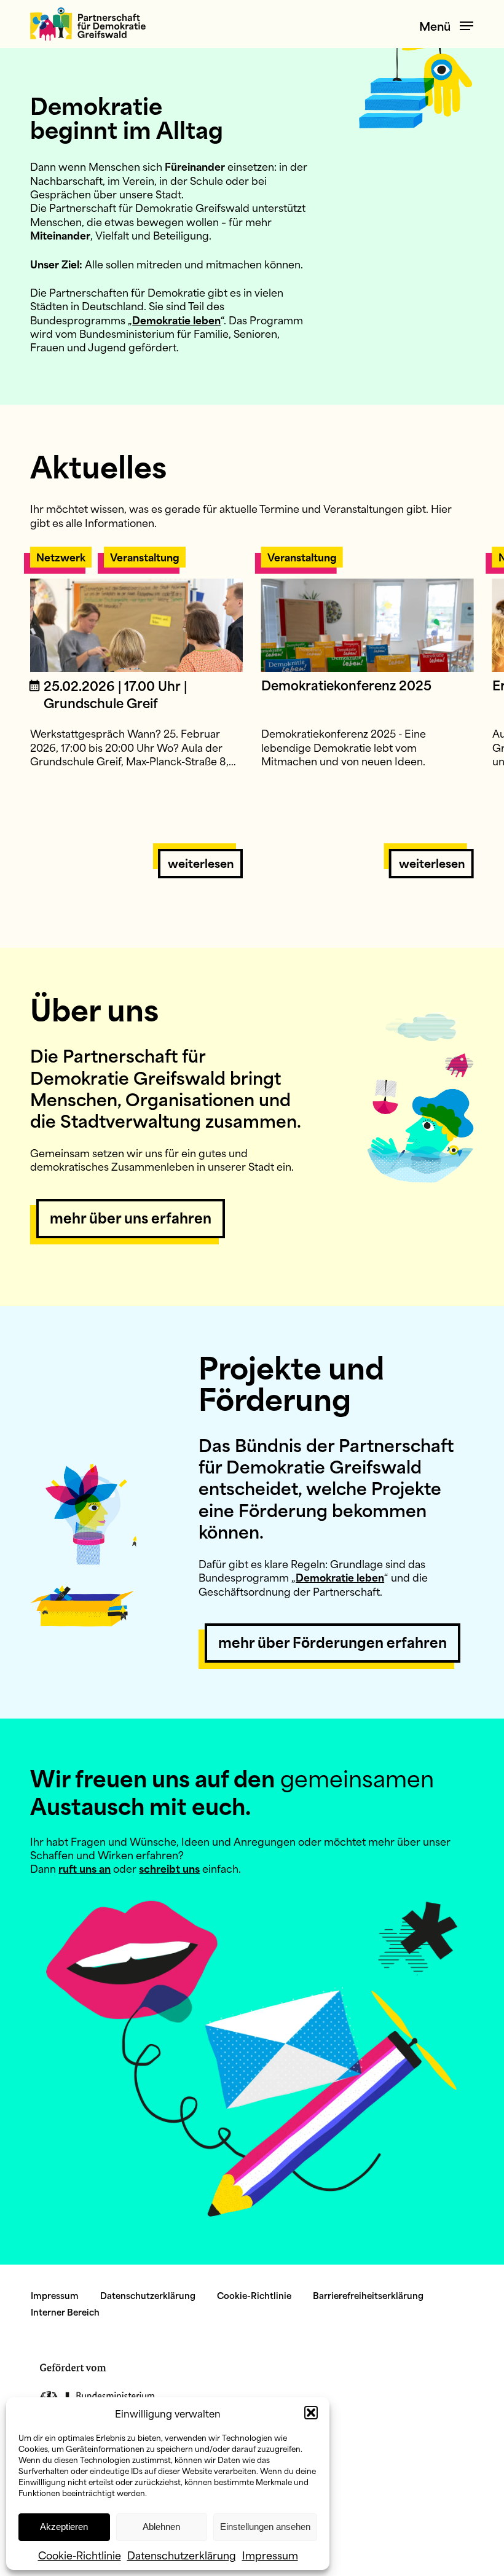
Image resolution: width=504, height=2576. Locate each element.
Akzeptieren (64, 2527)
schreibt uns (169, 1868)
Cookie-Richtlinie (80, 2555)
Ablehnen (161, 2527)
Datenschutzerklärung (182, 2555)
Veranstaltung (145, 556)
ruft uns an (85, 1868)
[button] (311, 2413)
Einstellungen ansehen (265, 2527)
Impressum (270, 2555)
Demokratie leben (176, 319)
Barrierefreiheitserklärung (368, 2295)
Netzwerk (61, 556)
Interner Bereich (65, 2312)
